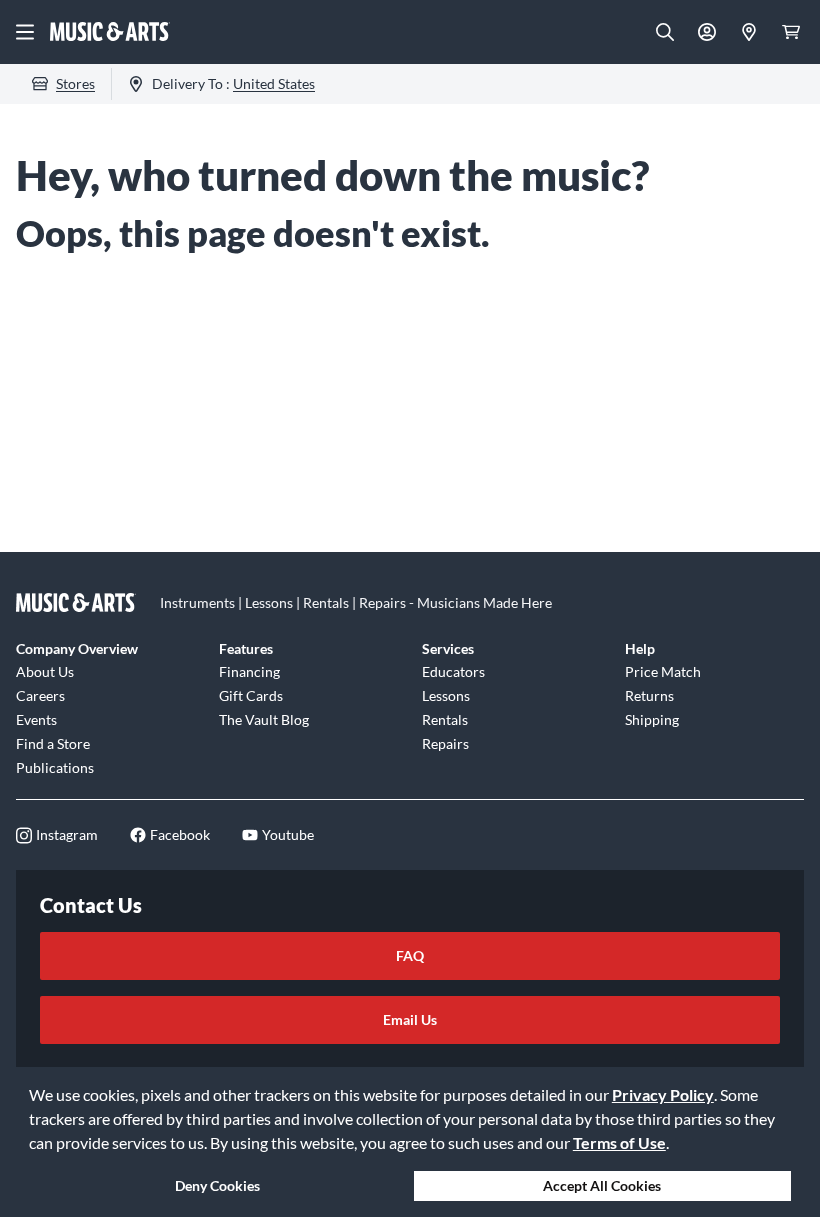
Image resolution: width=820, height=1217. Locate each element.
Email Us (410, 1019)
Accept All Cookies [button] (602, 1185)
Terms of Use (619, 1142)
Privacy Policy (663, 1094)
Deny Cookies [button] (217, 1185)
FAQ (410, 955)
